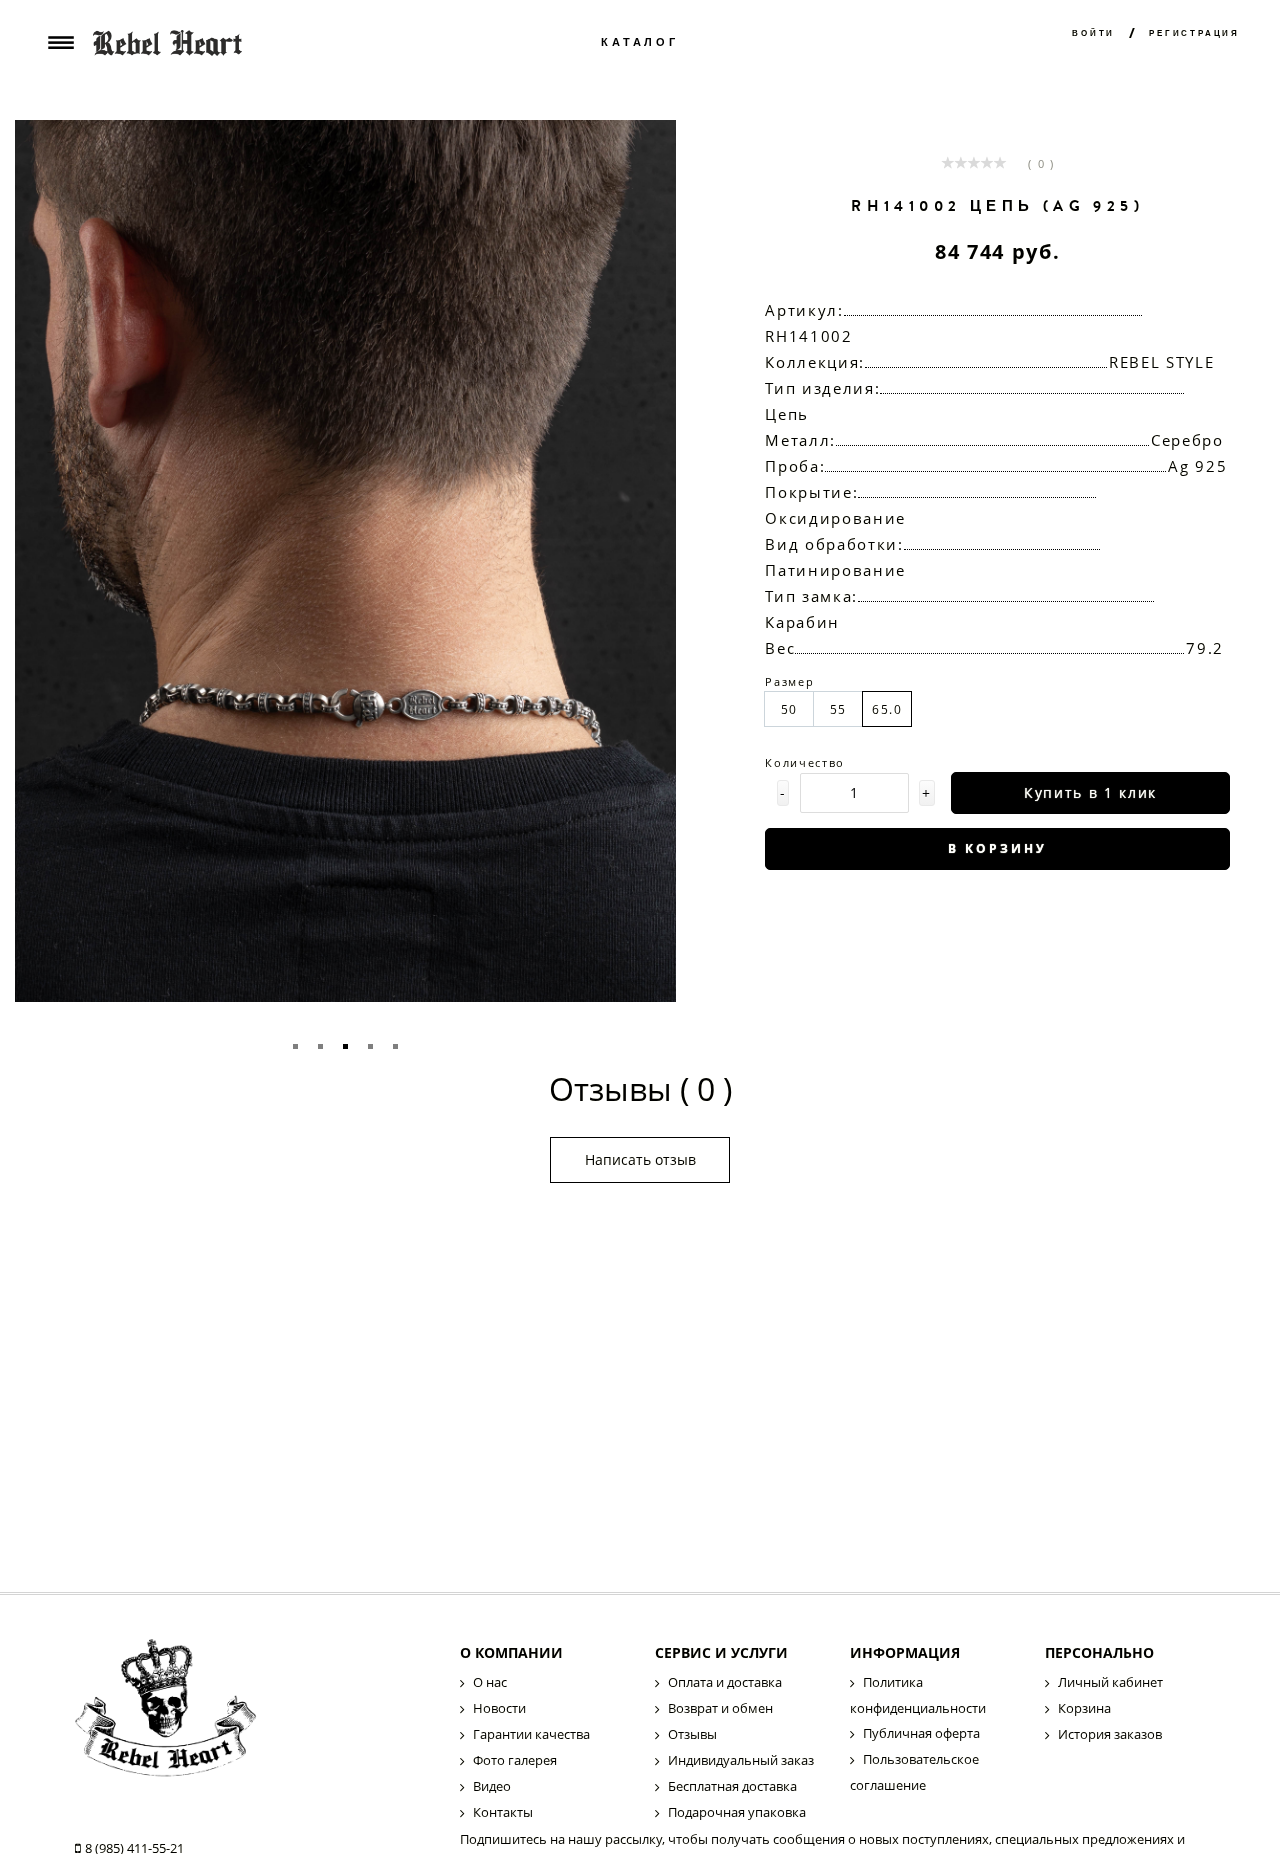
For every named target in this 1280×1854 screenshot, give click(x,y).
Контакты (503, 1812)
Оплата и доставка (725, 1682)
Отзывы (692, 1734)
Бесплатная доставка (732, 1786)
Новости (499, 1708)
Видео (492, 1786)
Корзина (1084, 1708)
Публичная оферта (921, 1733)
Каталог (640, 42)
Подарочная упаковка (737, 1812)
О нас (490, 1682)
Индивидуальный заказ (741, 1760)
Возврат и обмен (720, 1708)
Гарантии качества (531, 1734)
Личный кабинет (1110, 1682)
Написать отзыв (640, 1159)
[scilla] (250, 1714)
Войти (1093, 33)
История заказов (1110, 1734)
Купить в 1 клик (1090, 792)
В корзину (997, 848)
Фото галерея (515, 1760)
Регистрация (1194, 33)
